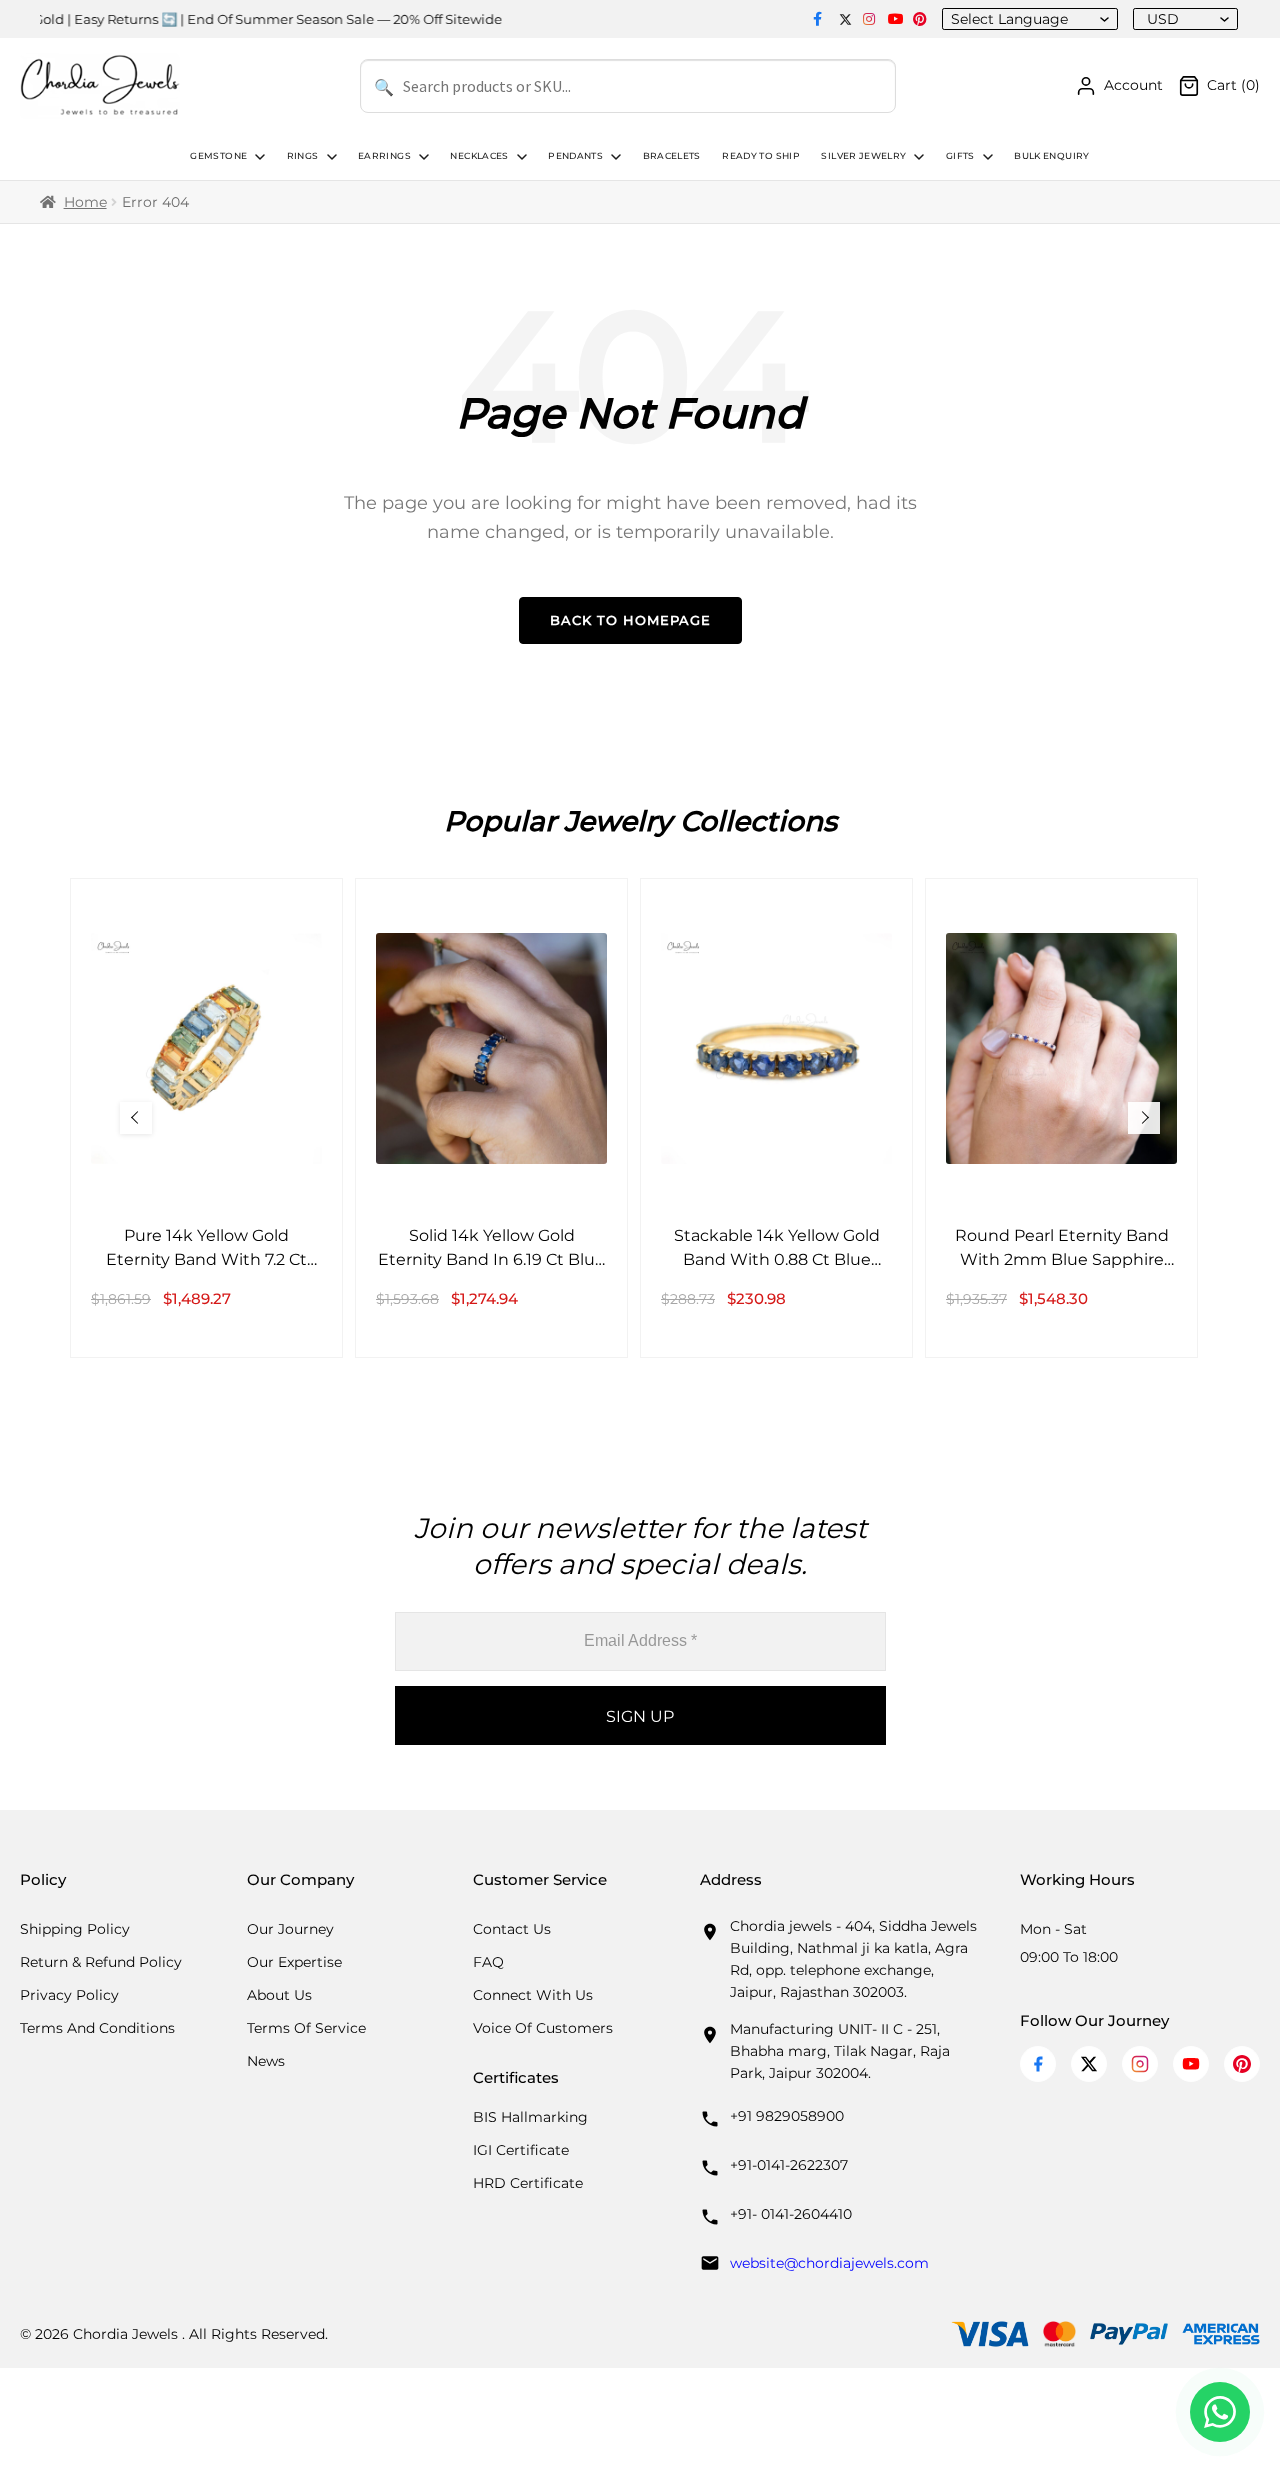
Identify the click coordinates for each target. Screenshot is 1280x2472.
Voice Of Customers (543, 2028)
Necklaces (479, 155)
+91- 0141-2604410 (791, 2214)
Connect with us (533, 1995)
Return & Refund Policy (101, 1962)
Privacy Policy (69, 1995)
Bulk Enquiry (1051, 155)
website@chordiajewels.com (829, 2263)
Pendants (575, 155)
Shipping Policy (75, 1929)
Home (85, 202)
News (266, 2061)
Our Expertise (294, 1962)
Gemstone (218, 155)
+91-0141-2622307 (789, 2165)
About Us (279, 1995)
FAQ (488, 1962)
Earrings (384, 155)
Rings (303, 155)
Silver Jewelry (863, 155)
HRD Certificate (528, 2183)
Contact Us (512, 1929)
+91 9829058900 (787, 2116)
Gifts (960, 155)
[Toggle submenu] (258, 157)
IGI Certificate (521, 2150)
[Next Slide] (1144, 1118)
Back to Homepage (630, 620)
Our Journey (290, 1929)
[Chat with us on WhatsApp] (1220, 2412)
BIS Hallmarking (530, 2117)
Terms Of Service (306, 2028)
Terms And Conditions (97, 2028)
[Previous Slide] (136, 1118)
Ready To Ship (761, 155)
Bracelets (672, 155)
